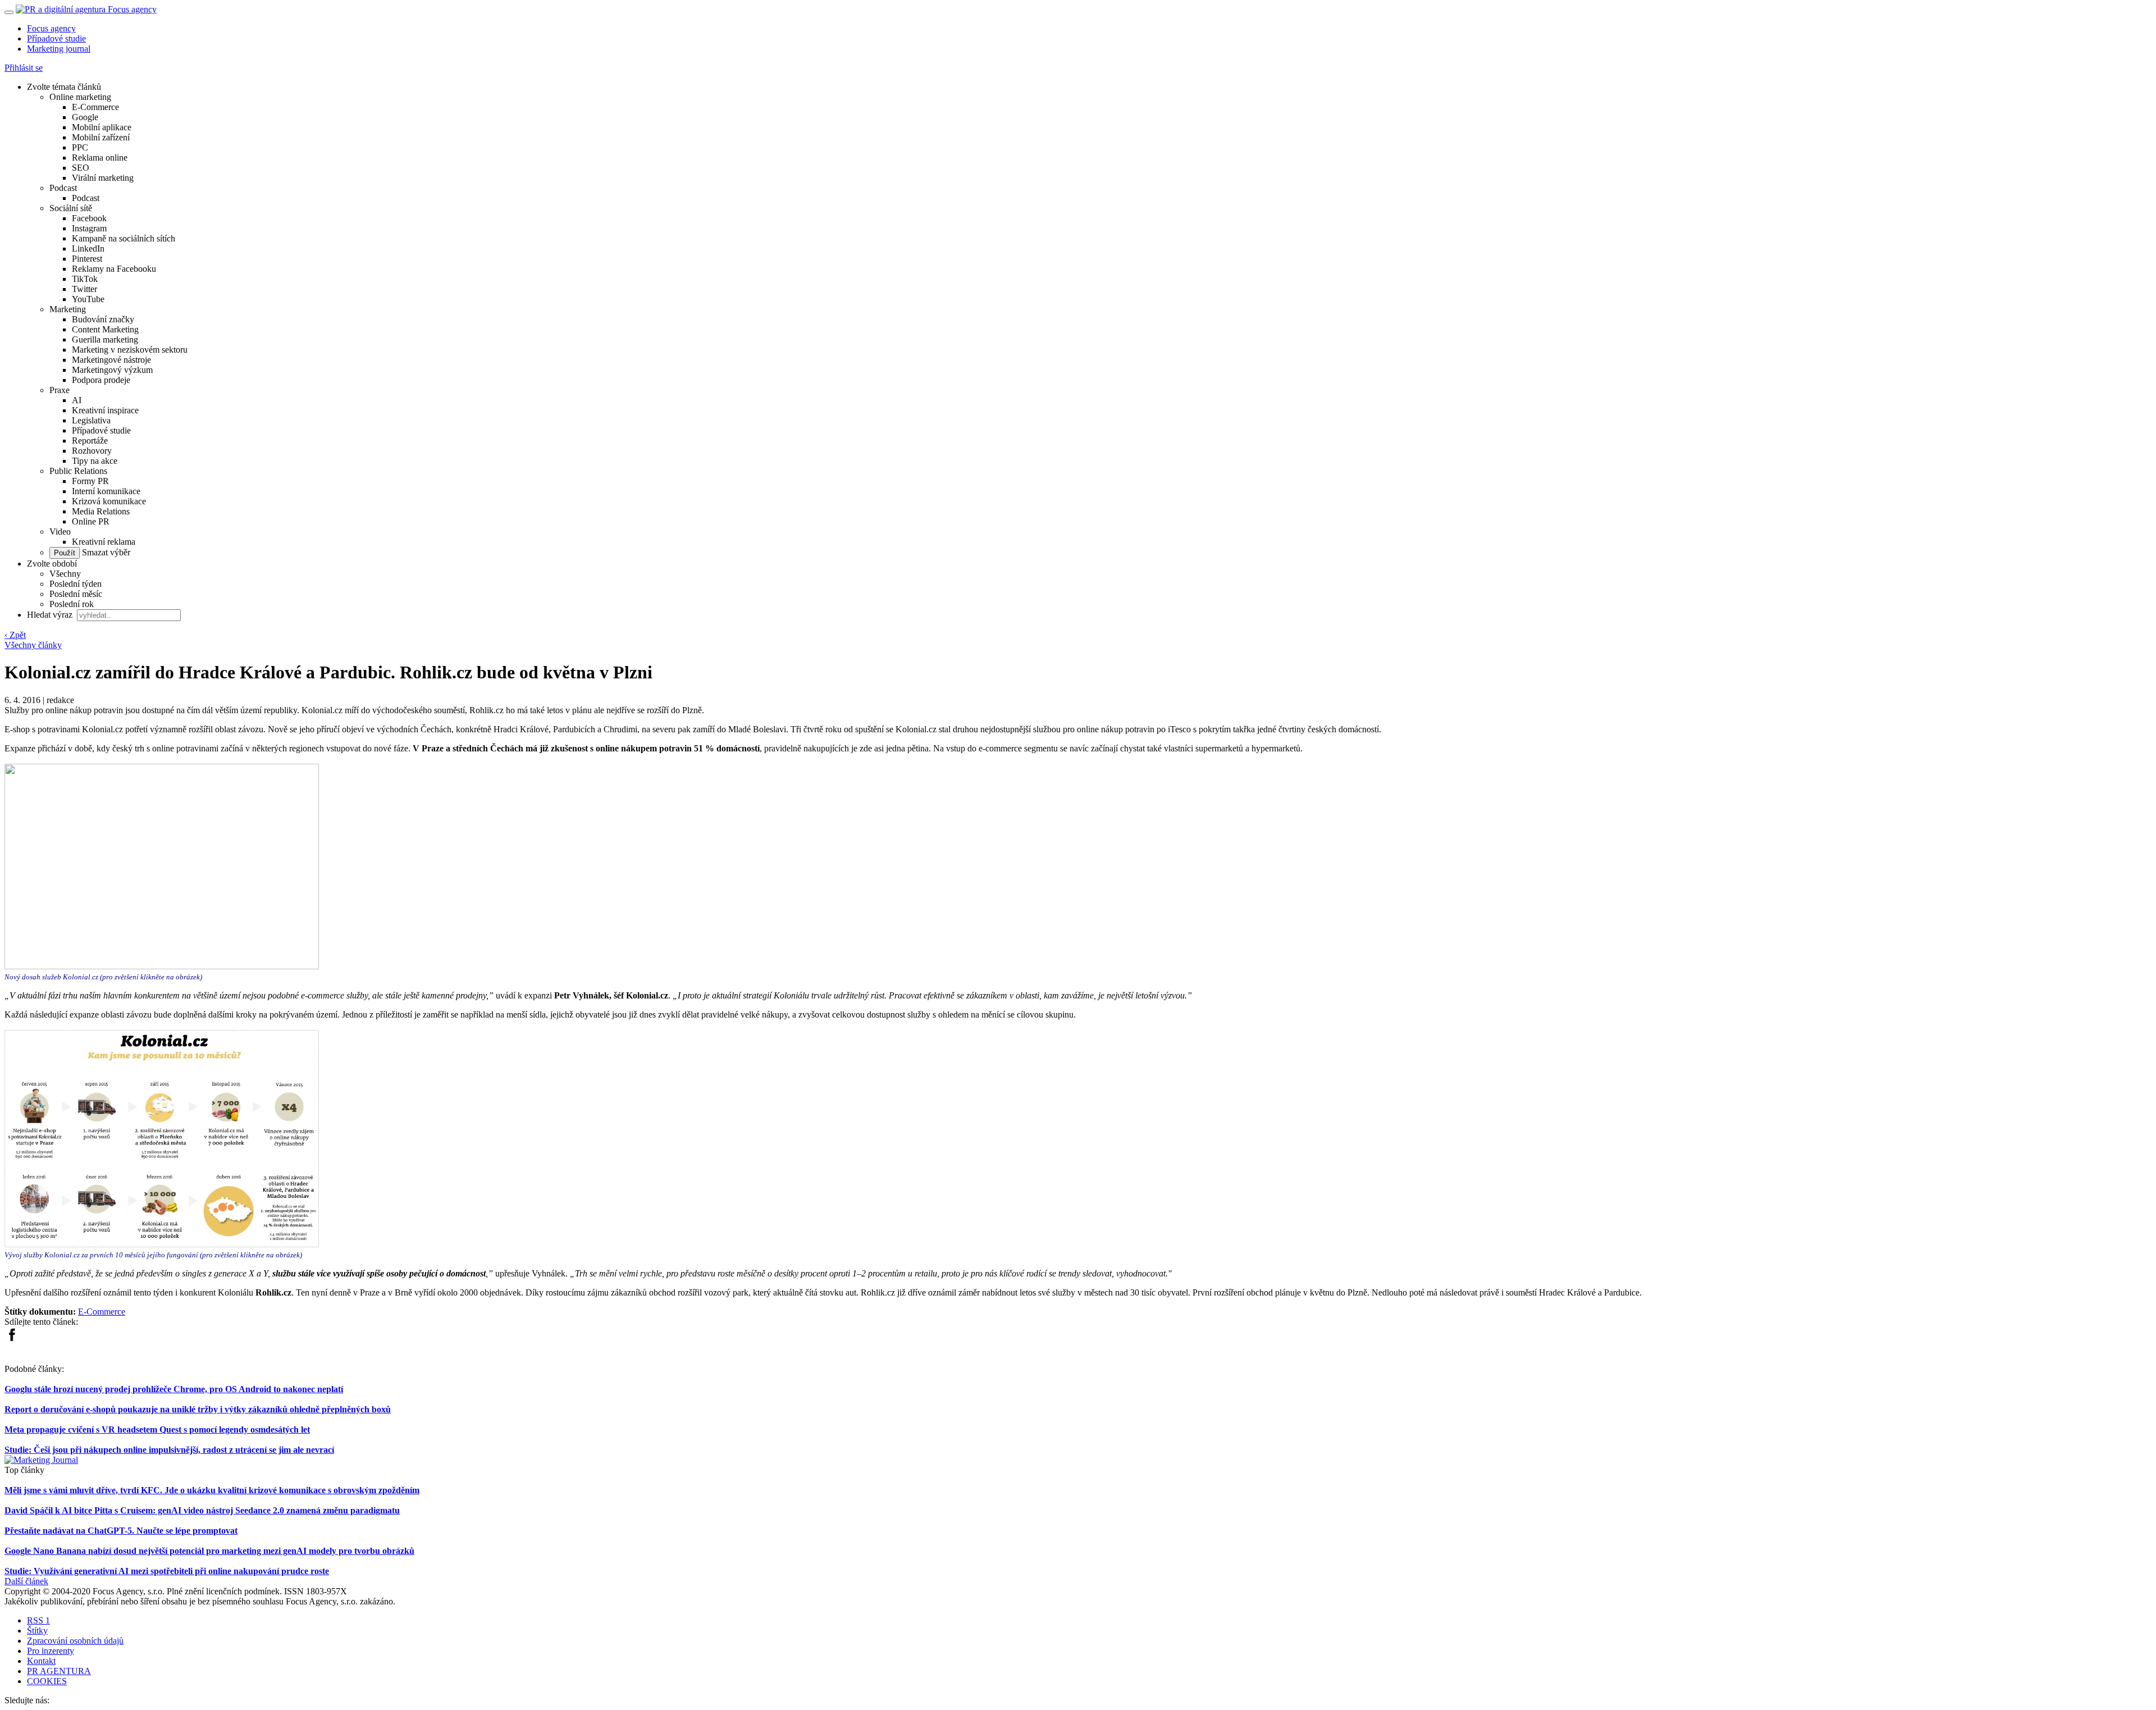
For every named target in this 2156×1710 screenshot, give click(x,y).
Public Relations (78, 471)
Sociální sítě (71, 208)
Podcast (63, 188)
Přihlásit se (24, 68)
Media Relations (101, 511)
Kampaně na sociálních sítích (124, 238)
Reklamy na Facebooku (114, 269)
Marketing (68, 309)
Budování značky (103, 319)
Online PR (91, 521)
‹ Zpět (15, 635)
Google (85, 117)
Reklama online (100, 158)
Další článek (26, 1581)
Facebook (89, 218)
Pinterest (87, 259)
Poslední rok (72, 604)
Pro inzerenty (51, 1651)
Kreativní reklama (104, 542)
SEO (81, 168)
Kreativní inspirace (105, 410)
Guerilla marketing (105, 339)
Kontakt (41, 1661)
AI (77, 400)
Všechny (65, 574)
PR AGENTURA (59, 1671)
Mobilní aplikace (102, 127)
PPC (80, 147)
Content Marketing (105, 329)
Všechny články (33, 645)
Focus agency (51, 28)
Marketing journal (59, 49)
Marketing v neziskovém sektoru (130, 350)
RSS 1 (38, 1620)
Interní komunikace (106, 491)
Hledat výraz (51, 615)
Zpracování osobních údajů (75, 1641)
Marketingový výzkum (112, 370)
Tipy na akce (95, 461)
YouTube (88, 299)
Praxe (60, 390)
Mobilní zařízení (101, 137)
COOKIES (47, 1681)
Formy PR (90, 481)
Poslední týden (76, 584)
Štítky (37, 1631)
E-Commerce (95, 107)
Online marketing (80, 97)
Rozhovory (92, 451)
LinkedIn (88, 248)
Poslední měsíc (76, 594)
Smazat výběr (105, 552)
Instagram (89, 228)
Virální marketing (103, 178)
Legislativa (91, 420)
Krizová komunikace (109, 501)
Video (60, 532)
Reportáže (90, 441)
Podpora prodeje (101, 380)
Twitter (84, 289)
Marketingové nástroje (111, 360)
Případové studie (56, 38)
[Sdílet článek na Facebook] (12, 1339)
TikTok (85, 279)
